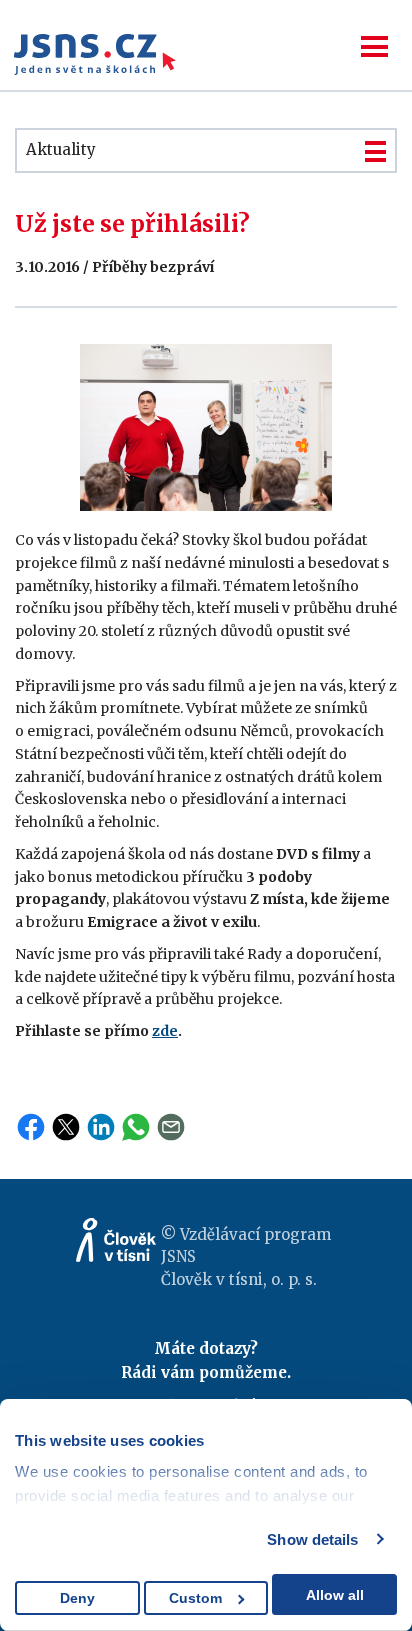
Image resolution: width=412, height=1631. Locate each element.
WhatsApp (136, 1127)
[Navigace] (374, 46)
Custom (195, 1598)
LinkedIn (101, 1127)
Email (171, 1127)
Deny (77, 1598)
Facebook (31, 1127)
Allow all (335, 1595)
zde (165, 1031)
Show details (312, 1539)
